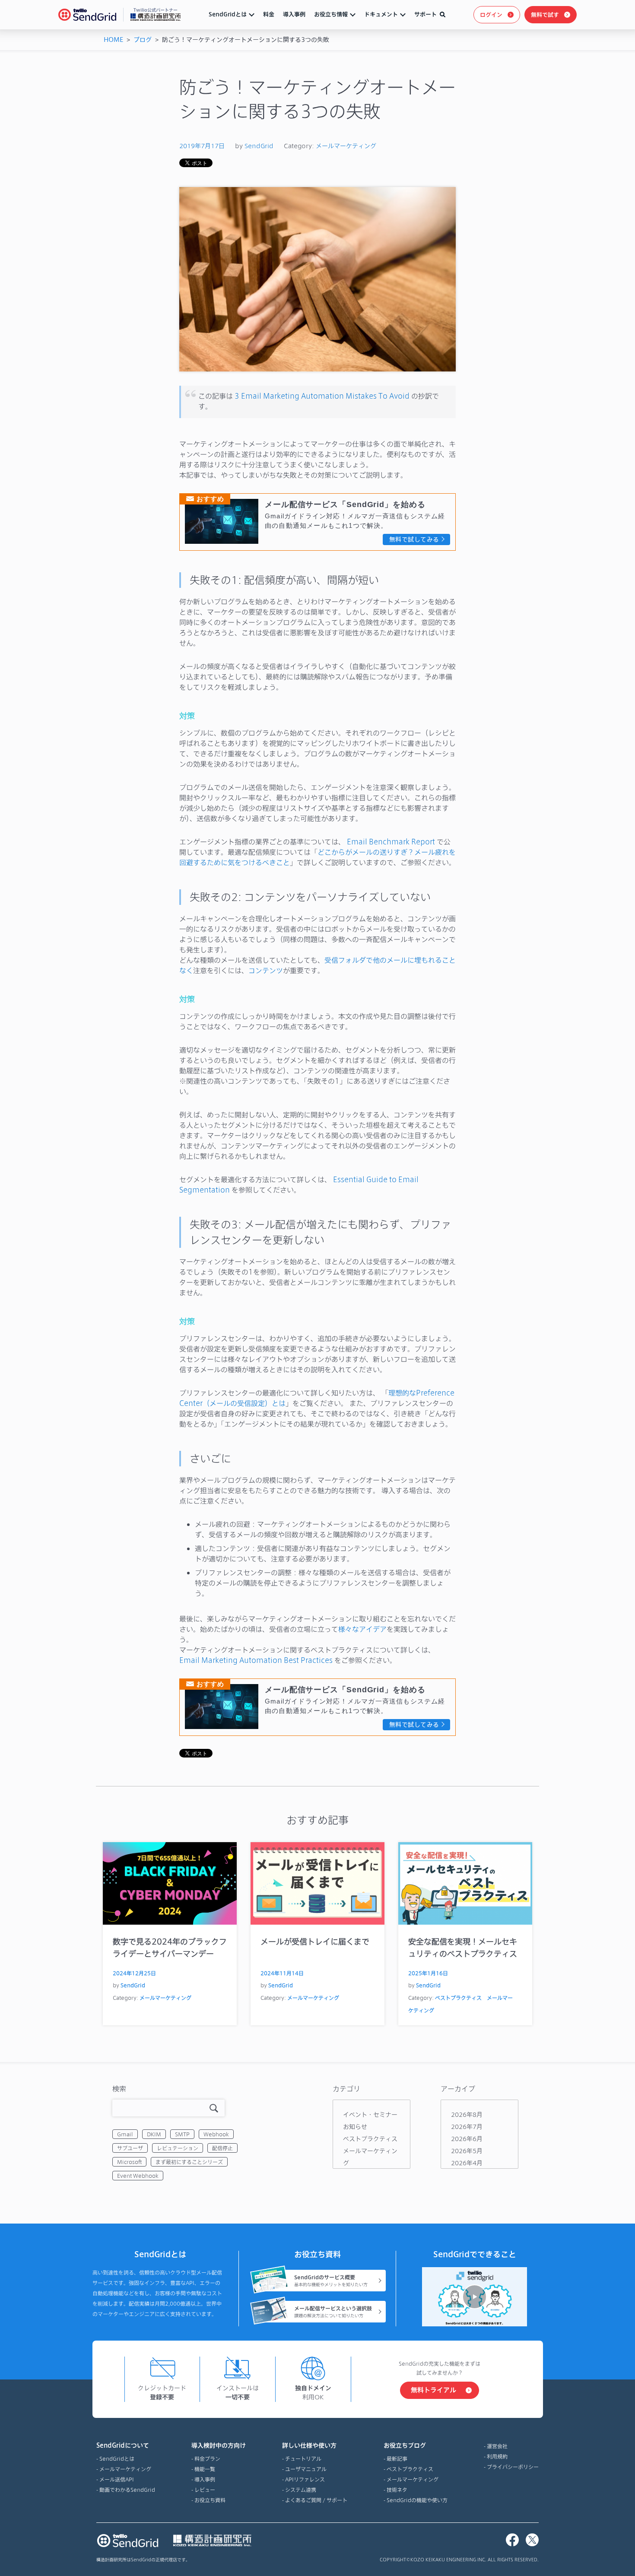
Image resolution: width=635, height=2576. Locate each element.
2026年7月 (467, 2127)
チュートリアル (303, 2459)
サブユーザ (130, 2148)
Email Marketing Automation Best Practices (256, 1660)
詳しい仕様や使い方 (309, 2445)
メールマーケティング (346, 146)
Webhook (216, 2134)
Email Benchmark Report (391, 842)
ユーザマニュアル (306, 2469)
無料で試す (545, 15)
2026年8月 (467, 2114)
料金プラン (207, 2459)
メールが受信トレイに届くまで (315, 1941)
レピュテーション (178, 2148)
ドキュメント (381, 14)
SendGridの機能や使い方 (417, 2500)
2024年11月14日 (282, 1973)
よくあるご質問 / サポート (316, 2500)
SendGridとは (228, 14)
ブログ (143, 40)
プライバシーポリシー (513, 2467)
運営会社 (497, 2446)
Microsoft (129, 2162)
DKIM (154, 2134)
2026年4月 (467, 2163)
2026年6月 (467, 2139)
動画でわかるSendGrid (127, 2490)
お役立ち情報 (331, 14)
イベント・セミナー (370, 2114)
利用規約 (497, 2456)
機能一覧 (205, 2469)
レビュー (205, 2490)
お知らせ (355, 2127)
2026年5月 (467, 2151)
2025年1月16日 (428, 1973)
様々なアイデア (362, 1629)
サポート (425, 14)
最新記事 (397, 2459)
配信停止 (222, 2148)
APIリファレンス (305, 2479)
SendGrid (259, 146)
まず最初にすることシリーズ (189, 2162)
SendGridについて (123, 2445)
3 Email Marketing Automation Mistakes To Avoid (322, 396)
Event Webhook (138, 2176)
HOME (113, 40)
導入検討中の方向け (219, 2445)
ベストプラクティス (458, 1998)
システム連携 (301, 2490)
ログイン (491, 15)
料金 (269, 14)
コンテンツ (266, 970)
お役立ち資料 (210, 2500)
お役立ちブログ (405, 2445)
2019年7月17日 (202, 146)
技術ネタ (397, 2490)
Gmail (125, 2134)
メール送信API (117, 2479)
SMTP (182, 2134)
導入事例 (294, 14)
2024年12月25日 (134, 1973)
